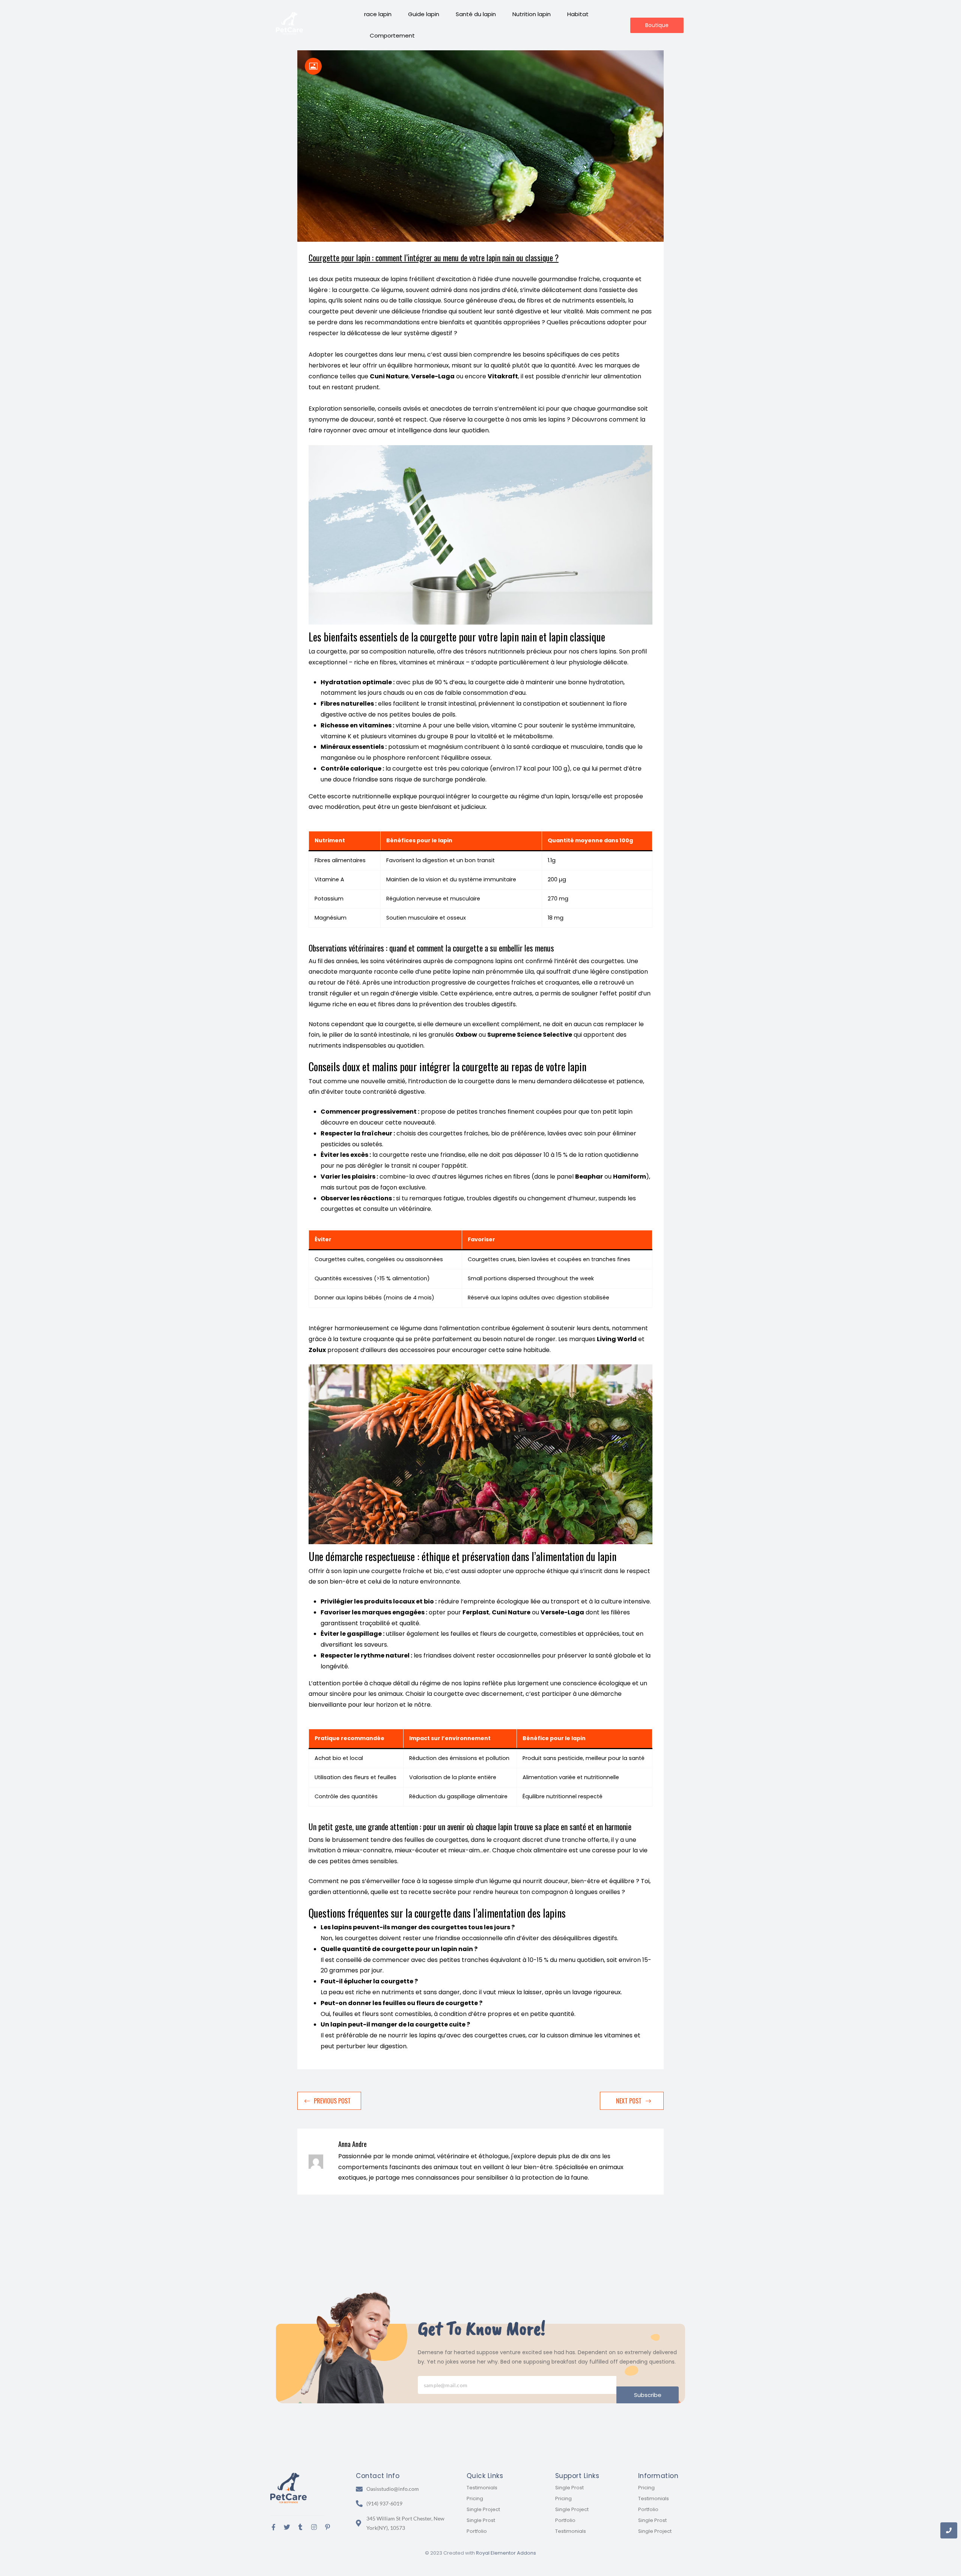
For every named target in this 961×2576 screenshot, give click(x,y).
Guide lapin (424, 14)
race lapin (378, 14)
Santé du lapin (476, 14)
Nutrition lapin (532, 14)
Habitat (578, 14)
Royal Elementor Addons (506, 2553)
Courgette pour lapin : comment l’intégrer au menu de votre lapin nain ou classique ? (434, 257)
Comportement (392, 35)
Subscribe (648, 2395)
